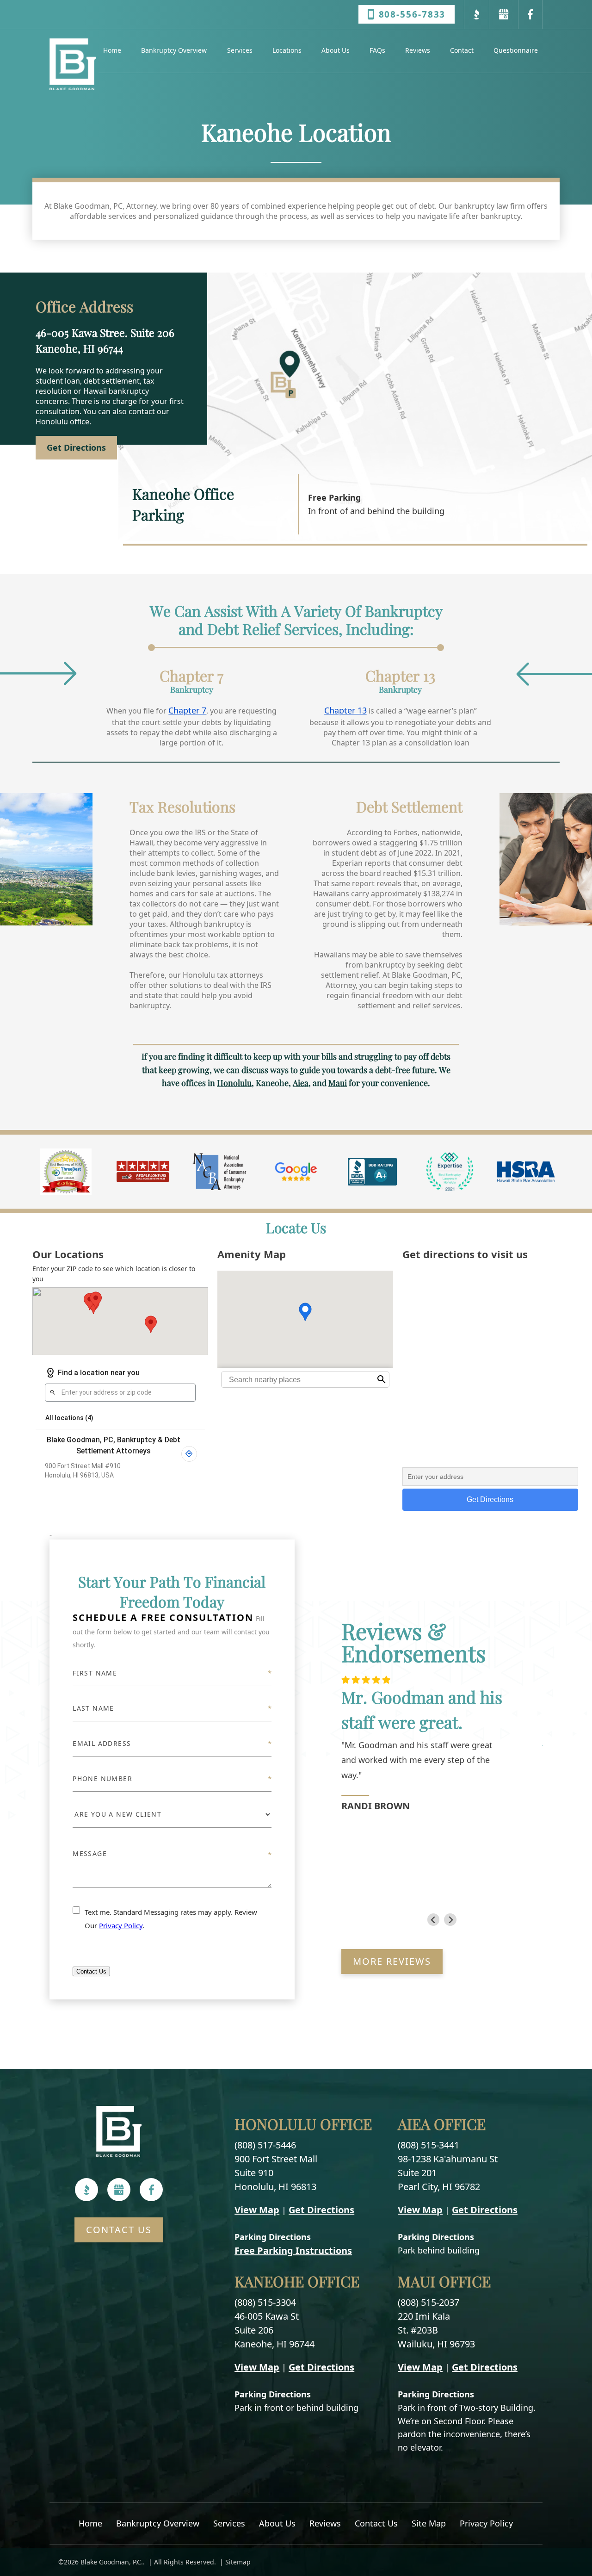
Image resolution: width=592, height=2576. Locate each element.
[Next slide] (450, 1920)
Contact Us (91, 1971)
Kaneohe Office (297, 2281)
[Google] (119, 2190)
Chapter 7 (187, 710)
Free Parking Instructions (293, 2250)
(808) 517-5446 (265, 2145)
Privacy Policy (121, 1925)
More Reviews (392, 1961)
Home (112, 50)
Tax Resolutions (182, 806)
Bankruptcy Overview (174, 50)
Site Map (429, 2523)
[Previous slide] (434, 1920)
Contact (462, 50)
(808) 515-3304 (265, 2302)
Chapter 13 (345, 710)
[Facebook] (151, 2190)
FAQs (377, 50)
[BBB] (87, 2190)
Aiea (301, 1083)
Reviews (418, 50)
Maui (338, 1083)
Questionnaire (516, 50)
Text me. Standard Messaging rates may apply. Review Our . (171, 1919)
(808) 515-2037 (429, 2302)
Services (240, 50)
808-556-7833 (412, 14)
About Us (336, 50)
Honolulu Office (303, 2124)
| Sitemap (234, 2562)
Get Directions (321, 2210)
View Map (257, 2210)
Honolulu (234, 1083)
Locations (287, 50)
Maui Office (444, 2281)
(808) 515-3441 (429, 2145)
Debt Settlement (409, 806)
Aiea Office (442, 2124)
